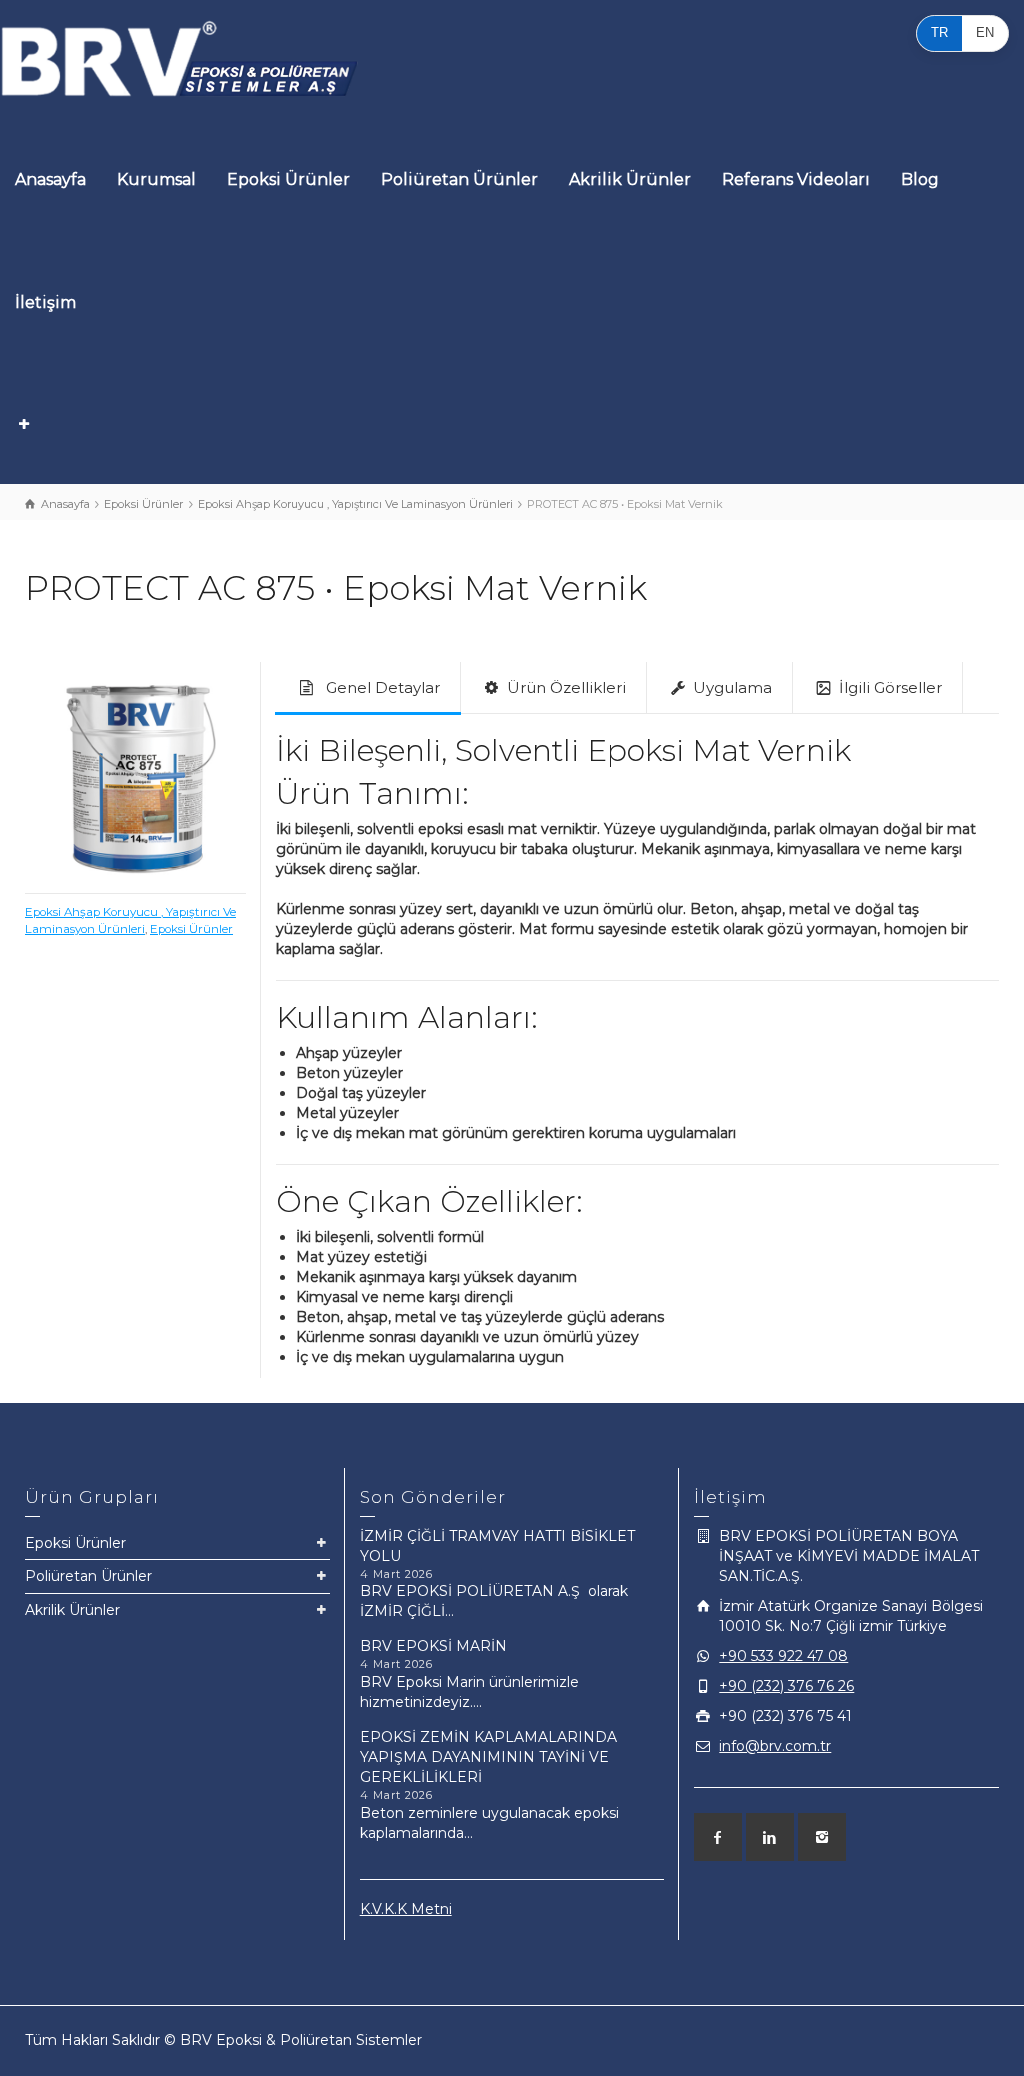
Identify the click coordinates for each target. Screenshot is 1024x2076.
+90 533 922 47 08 (783, 1656)
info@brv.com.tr (775, 1746)
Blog (920, 179)
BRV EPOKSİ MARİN (433, 1646)
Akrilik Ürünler (630, 179)
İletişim (45, 302)
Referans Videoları (796, 179)
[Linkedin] (770, 1837)
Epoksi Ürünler (288, 179)
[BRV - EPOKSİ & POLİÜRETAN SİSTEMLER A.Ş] (180, 58)
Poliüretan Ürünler (459, 179)
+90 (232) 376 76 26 (786, 1686)
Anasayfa (50, 179)
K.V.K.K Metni (406, 1909)
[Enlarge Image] (135, 772)
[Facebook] (718, 1837)
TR (939, 32)
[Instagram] (822, 1837)
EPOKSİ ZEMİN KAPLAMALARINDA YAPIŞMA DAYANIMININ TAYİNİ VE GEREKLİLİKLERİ (488, 1757)
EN (985, 32)
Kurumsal (156, 179)
